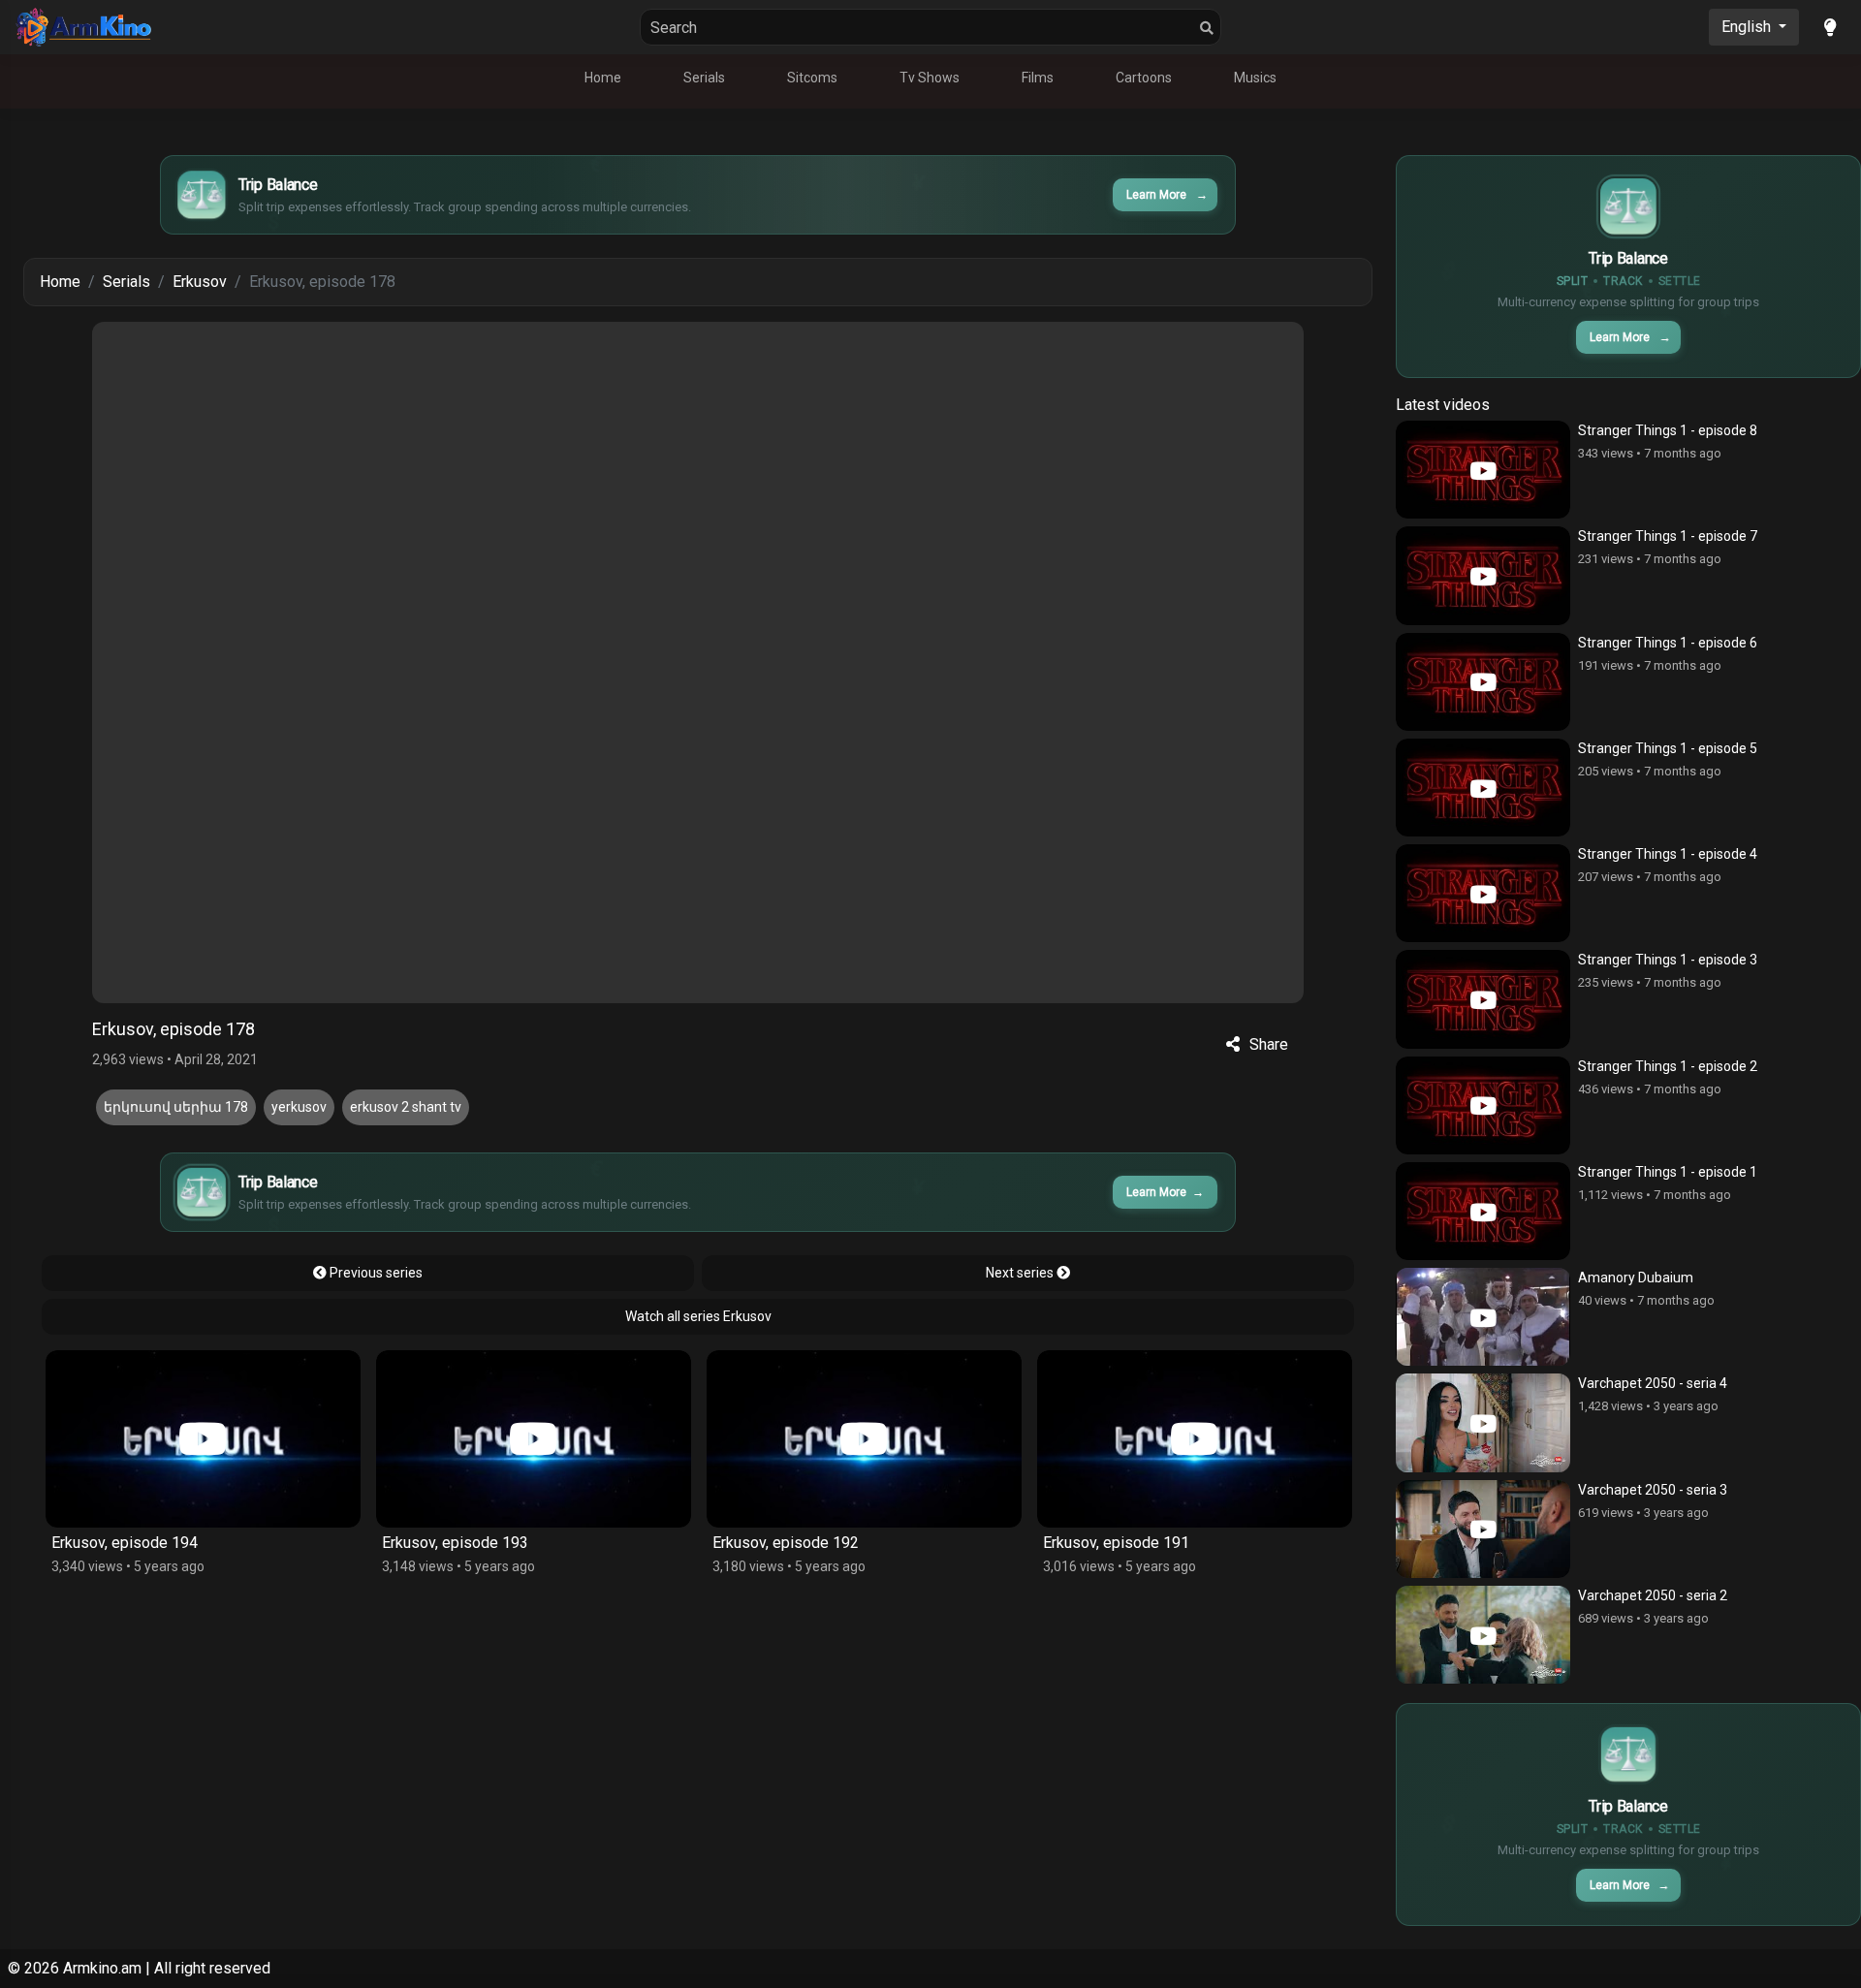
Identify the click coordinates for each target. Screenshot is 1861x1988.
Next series (1021, 1273)
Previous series (375, 1273)
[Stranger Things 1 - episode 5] (1483, 788)
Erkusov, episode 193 (125, 1543)
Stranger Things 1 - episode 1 (1668, 1172)
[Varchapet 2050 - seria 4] (1483, 1422)
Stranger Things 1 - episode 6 (1668, 643)
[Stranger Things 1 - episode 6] (1483, 682)
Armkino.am (102, 1968)
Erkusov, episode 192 (455, 1543)
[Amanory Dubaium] (1483, 1317)
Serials (704, 78)
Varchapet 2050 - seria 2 (1653, 1595)
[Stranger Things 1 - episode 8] (1483, 470)
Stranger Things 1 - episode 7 (1668, 536)
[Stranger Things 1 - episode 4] (1483, 893)
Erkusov (200, 282)
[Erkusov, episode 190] (1195, 1439)
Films (1038, 78)
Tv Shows (930, 78)
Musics (1255, 78)
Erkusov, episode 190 (1116, 1543)
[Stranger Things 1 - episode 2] (1483, 1105)
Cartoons (1144, 78)
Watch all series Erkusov (698, 1316)
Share (1269, 1044)
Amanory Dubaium (1636, 1278)
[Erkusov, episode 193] (203, 1439)
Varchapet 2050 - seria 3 (1653, 1490)
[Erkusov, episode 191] (864, 1439)
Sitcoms (812, 78)
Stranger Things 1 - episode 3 (1668, 960)
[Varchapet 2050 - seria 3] (1483, 1529)
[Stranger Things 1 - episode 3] (1483, 999)
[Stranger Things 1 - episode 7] (1483, 575)
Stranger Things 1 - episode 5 (1668, 748)
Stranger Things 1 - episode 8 (1668, 430)
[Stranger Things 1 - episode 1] (1483, 1211)
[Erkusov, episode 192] (534, 1439)
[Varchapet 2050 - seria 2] (1483, 1635)
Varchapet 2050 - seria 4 (1653, 1383)
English (1748, 27)
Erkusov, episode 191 (786, 1543)
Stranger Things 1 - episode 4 (1668, 854)
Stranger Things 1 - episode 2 (1668, 1066)
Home (603, 78)
